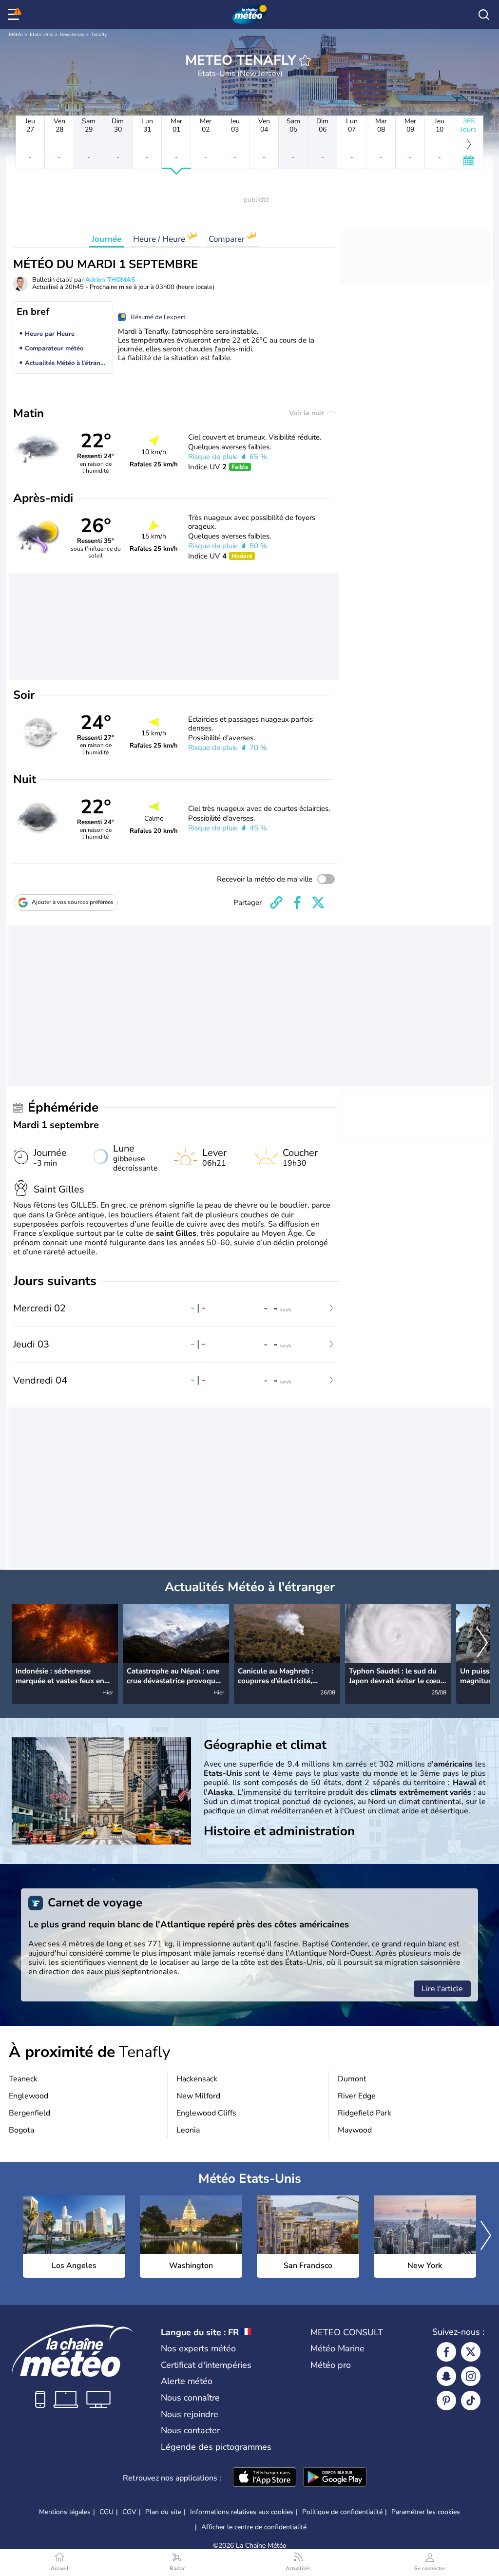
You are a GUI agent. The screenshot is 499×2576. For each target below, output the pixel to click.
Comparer (228, 239)
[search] (484, 15)
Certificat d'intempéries (206, 2365)
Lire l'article (442, 1989)
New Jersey (72, 35)
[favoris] (305, 60)
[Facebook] (446, 2352)
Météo (16, 35)
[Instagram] (471, 2376)
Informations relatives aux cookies (242, 2512)
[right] (482, 1644)
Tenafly (99, 35)
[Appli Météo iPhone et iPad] (265, 2478)
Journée (106, 239)
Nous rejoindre (190, 2414)
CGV (129, 2512)
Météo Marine (337, 2348)
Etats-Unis (41, 35)
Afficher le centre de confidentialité (254, 2527)
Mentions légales (65, 2512)
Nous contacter (190, 2430)
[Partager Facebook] (297, 903)
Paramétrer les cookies (426, 2512)
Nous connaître (190, 2398)
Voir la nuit (307, 413)
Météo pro (331, 2365)
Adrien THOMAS (110, 280)
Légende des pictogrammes (216, 2447)
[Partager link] (276, 903)
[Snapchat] (446, 2376)
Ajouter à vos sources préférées (73, 902)
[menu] (15, 15)
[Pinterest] (446, 2401)
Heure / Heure (160, 239)
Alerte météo (187, 2381)
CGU (106, 2512)
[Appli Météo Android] (335, 2478)
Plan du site (163, 2512)
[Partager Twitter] (318, 903)
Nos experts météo (198, 2348)
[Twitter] (471, 2352)
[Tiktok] (471, 2401)
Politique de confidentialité (342, 2512)
